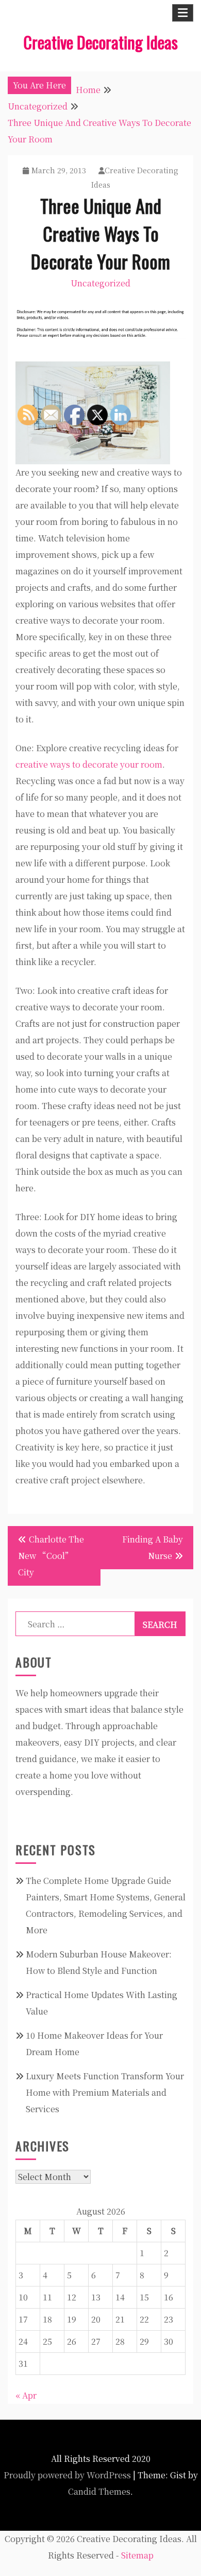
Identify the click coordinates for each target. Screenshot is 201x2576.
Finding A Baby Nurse (153, 1547)
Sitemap (137, 2555)
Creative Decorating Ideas (100, 42)
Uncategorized (100, 283)
